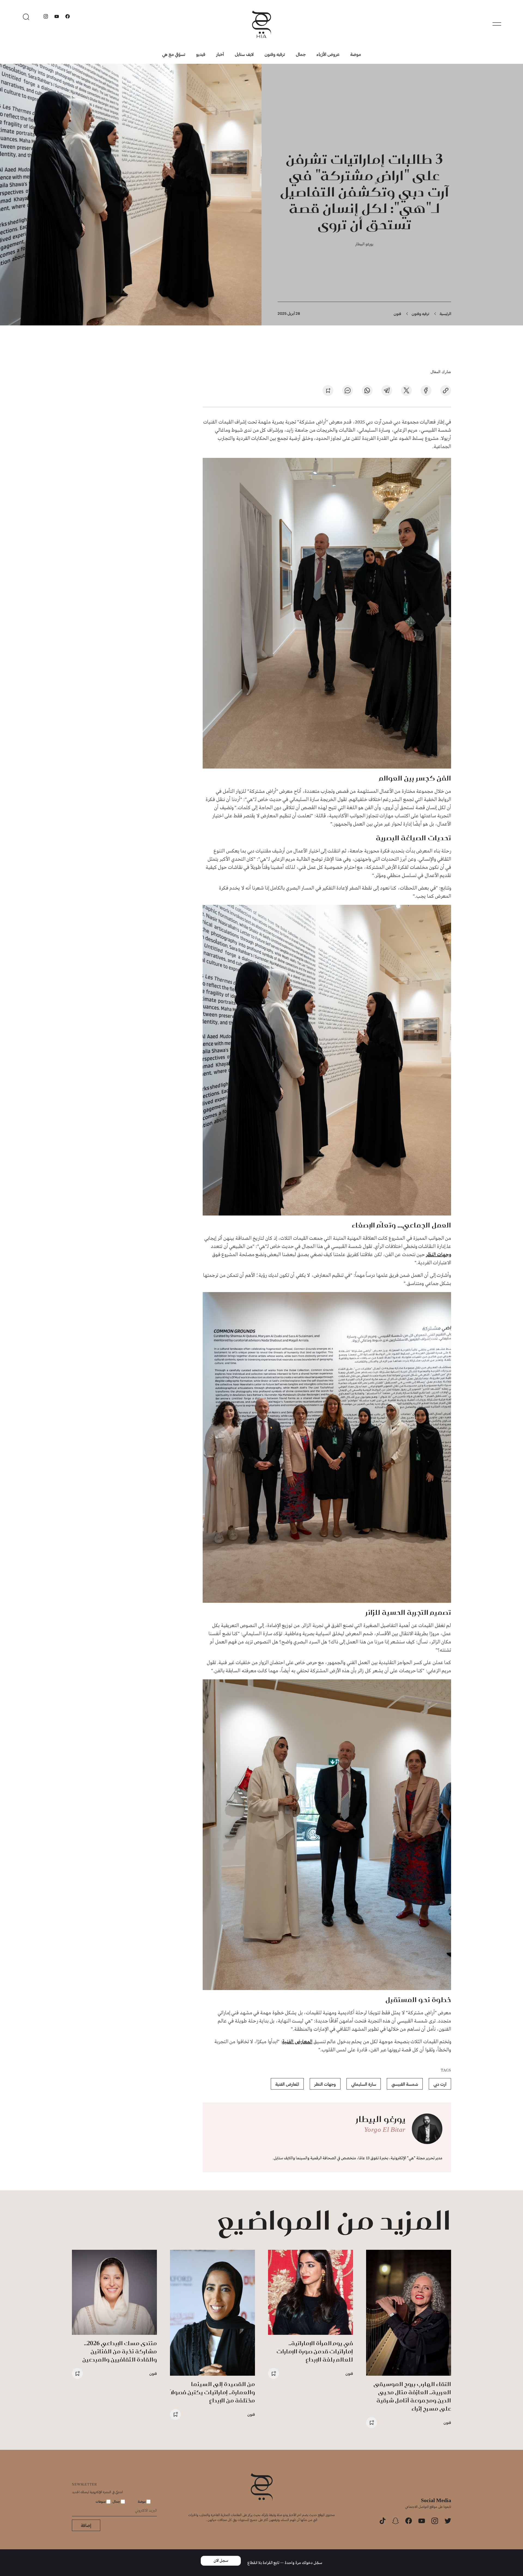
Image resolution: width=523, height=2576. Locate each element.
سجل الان (221, 2561)
